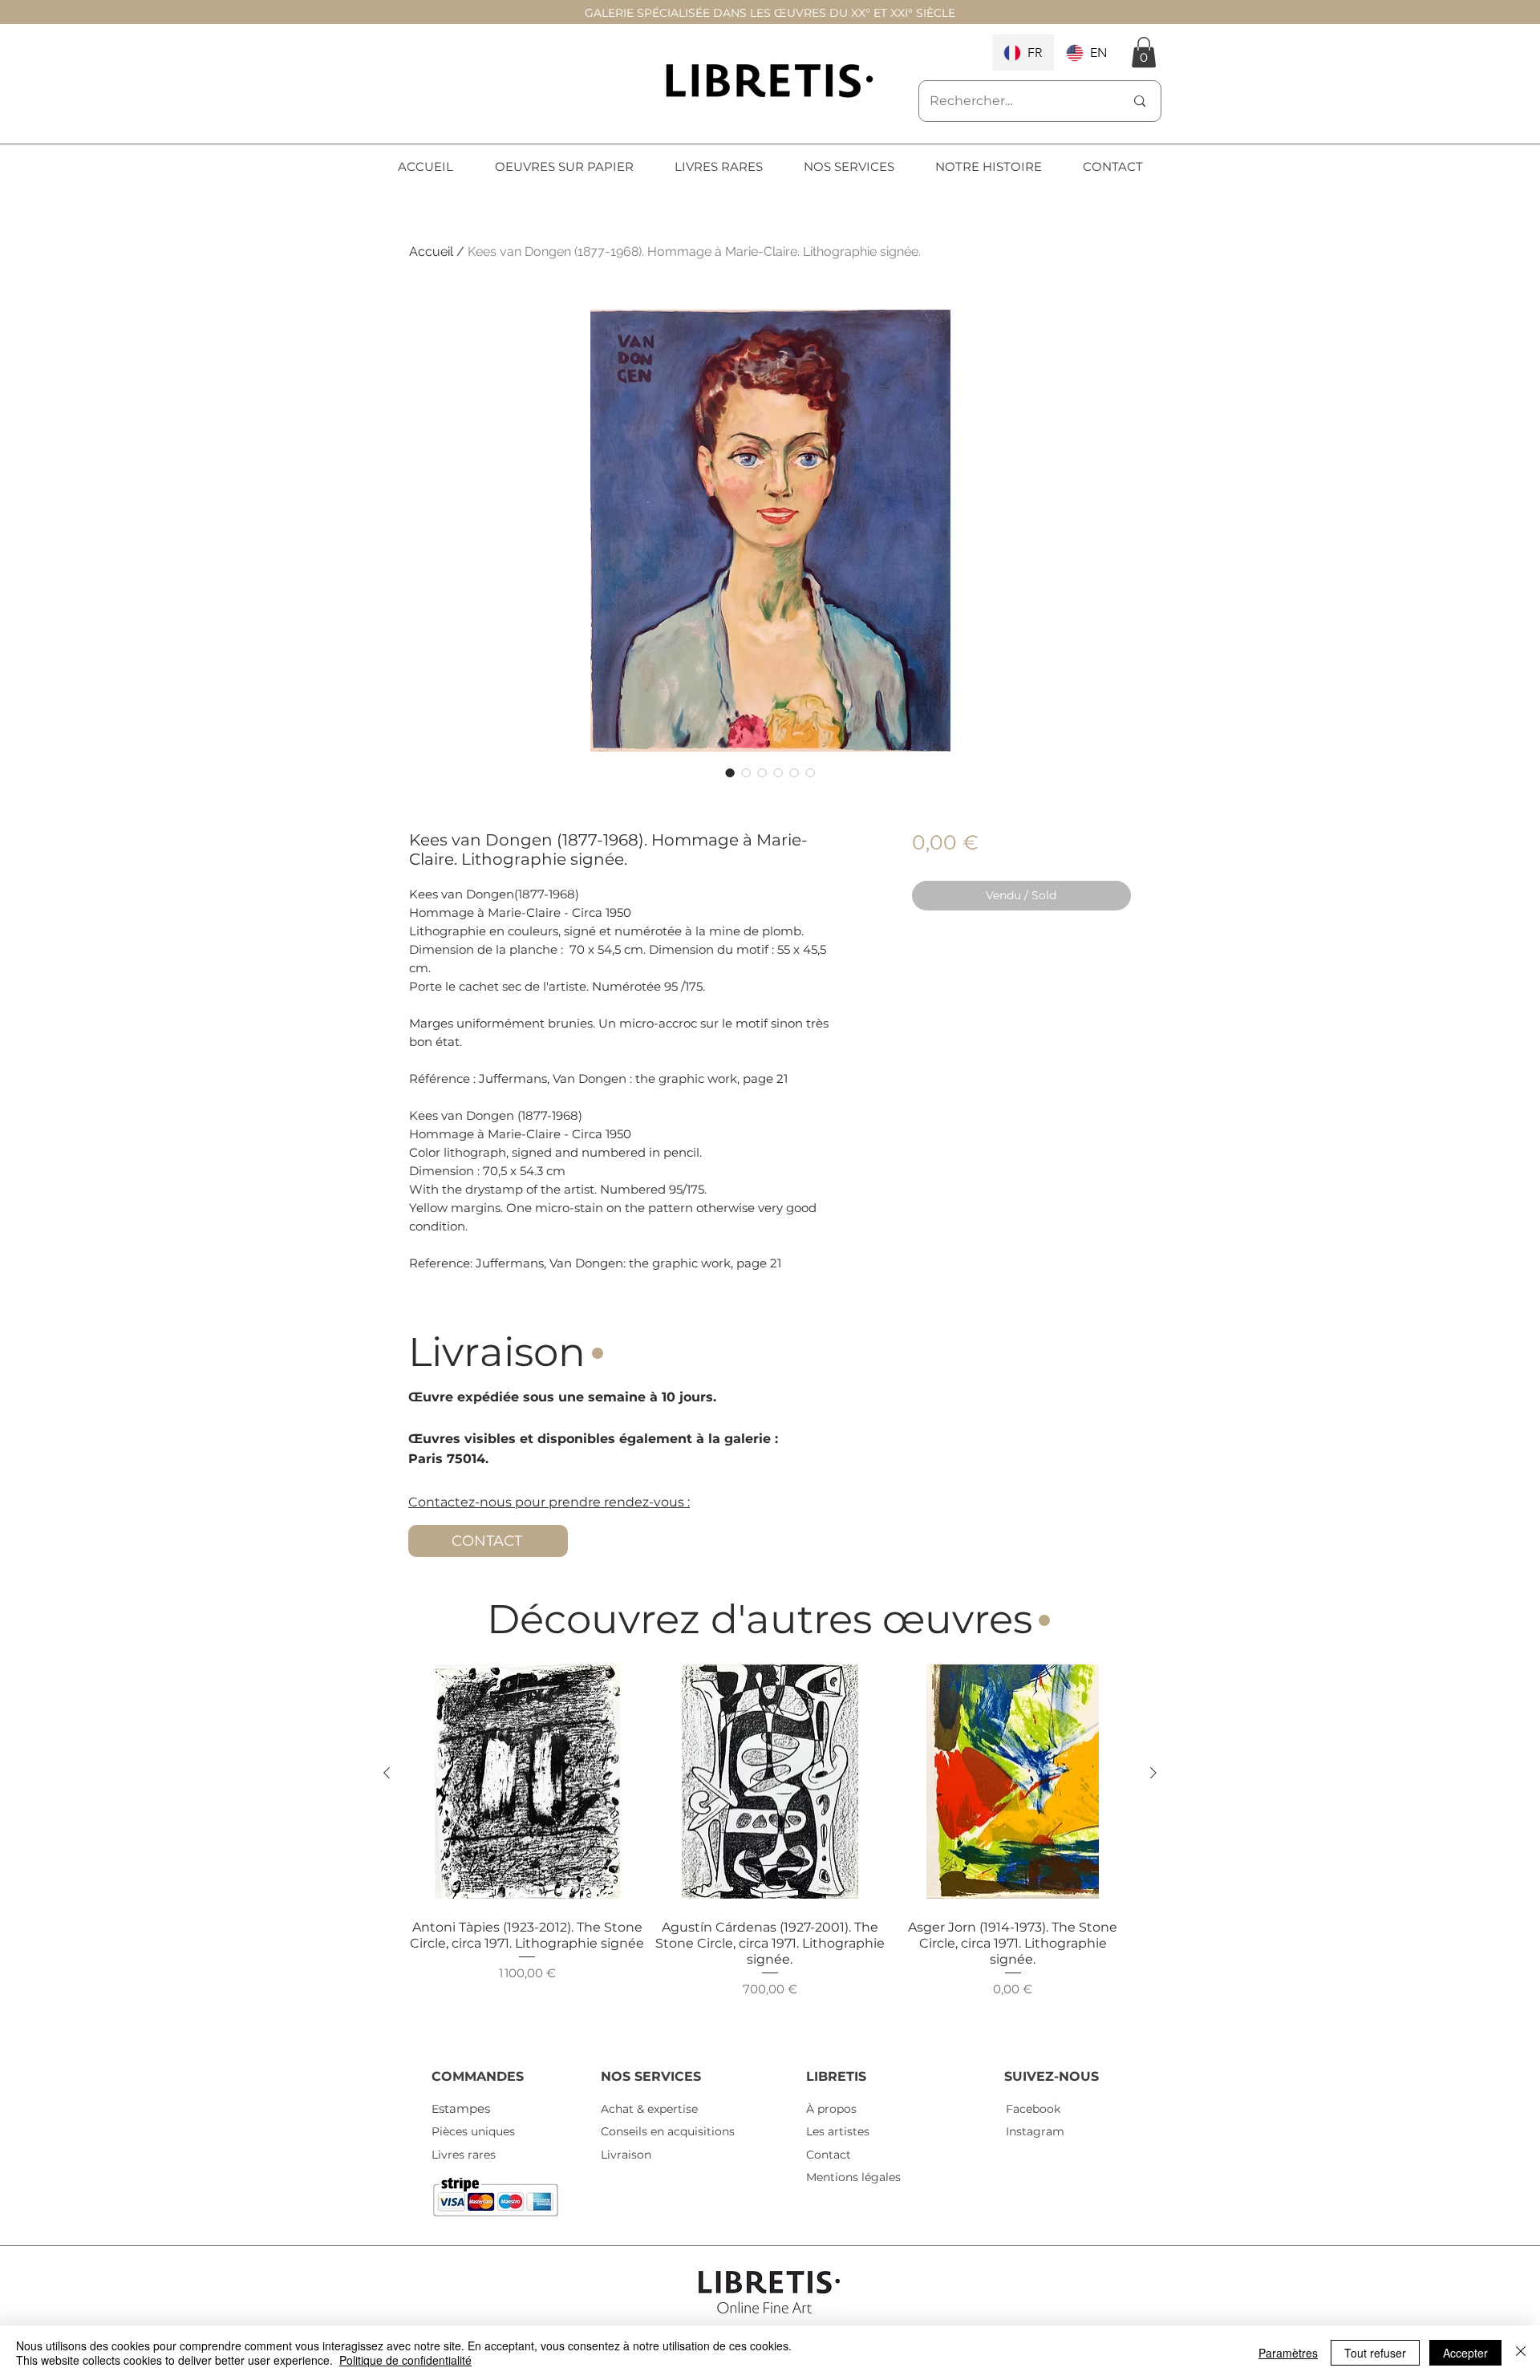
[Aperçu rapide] (527, 1782)
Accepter (1465, 2353)
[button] (1144, 52)
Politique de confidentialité (405, 2360)
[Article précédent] (387, 1773)
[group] (770, 1848)
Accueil (431, 251)
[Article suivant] (1153, 1773)
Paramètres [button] (1288, 2353)
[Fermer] (1521, 2353)
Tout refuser (1375, 2353)
